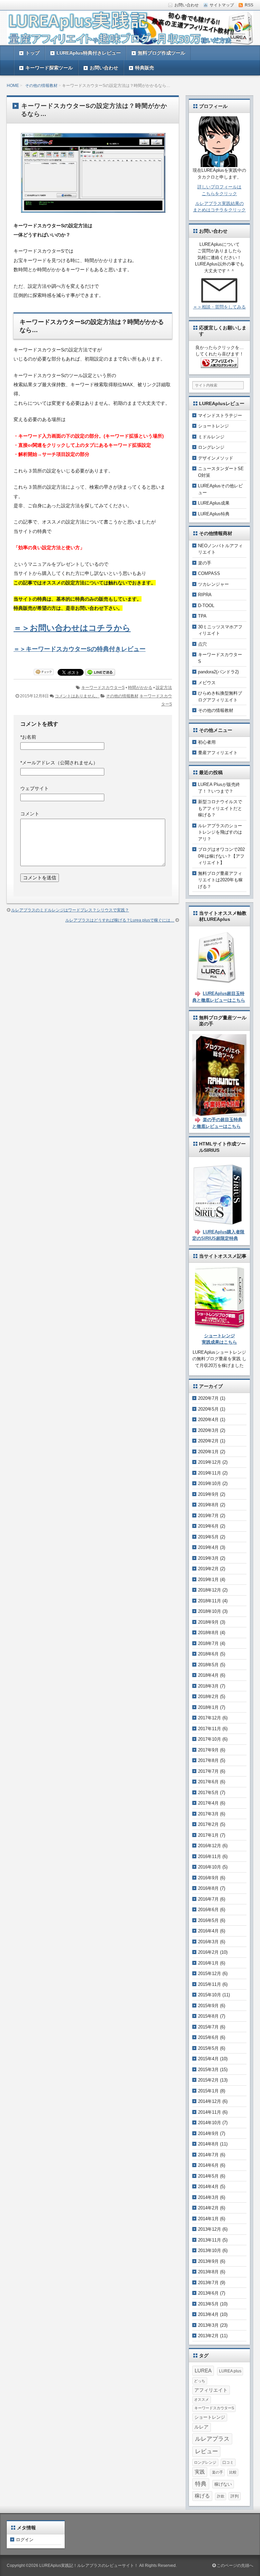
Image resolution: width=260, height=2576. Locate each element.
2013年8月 (208, 2272)
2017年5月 (208, 1793)
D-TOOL (206, 606)
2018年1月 (208, 1707)
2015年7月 (208, 2027)
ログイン (25, 2540)
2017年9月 (208, 1750)
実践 (200, 2472)
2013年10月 (210, 2250)
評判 (235, 2496)
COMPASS (209, 573)
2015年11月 (210, 1984)
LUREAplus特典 (214, 514)
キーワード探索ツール (49, 68)
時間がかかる (140, 688)
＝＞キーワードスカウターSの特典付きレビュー (80, 649)
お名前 (28, 737)
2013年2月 (208, 2336)
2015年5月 (208, 2048)
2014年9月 (208, 2133)
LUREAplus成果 (214, 503)
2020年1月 (208, 1452)
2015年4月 (208, 2059)
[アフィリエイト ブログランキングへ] (219, 364)
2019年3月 (208, 1558)
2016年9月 (208, 1878)
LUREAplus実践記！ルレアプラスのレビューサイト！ (89, 2566)
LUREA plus (230, 2371)
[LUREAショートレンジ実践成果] (220, 1326)
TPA (202, 616)
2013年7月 (208, 2283)
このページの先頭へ (234, 2566)
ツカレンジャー (213, 584)
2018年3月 (208, 1686)
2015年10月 (210, 1995)
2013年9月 (208, 2261)
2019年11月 (210, 1473)
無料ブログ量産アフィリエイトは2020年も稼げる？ (220, 880)
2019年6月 (208, 1526)
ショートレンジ (213, 426)
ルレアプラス (212, 2439)
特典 (201, 2484)
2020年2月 (208, 1441)
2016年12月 (210, 1846)
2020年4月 (208, 1420)
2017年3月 (208, 1814)
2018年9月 (208, 1622)
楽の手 (205, 563)
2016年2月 (208, 1952)
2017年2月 (208, 1824)
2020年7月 (208, 1398)
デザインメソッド (216, 458)
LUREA (203, 2371)
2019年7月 (208, 1516)
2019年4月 (208, 1547)
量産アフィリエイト (218, 753)
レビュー (207, 2451)
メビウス (207, 683)
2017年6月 (208, 1782)
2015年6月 (208, 2037)
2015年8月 (208, 2016)
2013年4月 (208, 2314)
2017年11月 (210, 1729)
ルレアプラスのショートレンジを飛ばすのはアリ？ (220, 832)
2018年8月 (208, 1633)
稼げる (202, 2496)
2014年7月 (208, 2155)
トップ (32, 53)
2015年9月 (208, 2006)
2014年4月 (208, 2187)
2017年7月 (208, 1771)
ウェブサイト (35, 788)
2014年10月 (210, 2123)
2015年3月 (208, 2070)
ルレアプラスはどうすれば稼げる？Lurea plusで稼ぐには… (120, 920)
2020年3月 (208, 1430)
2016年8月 (208, 1888)
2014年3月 (208, 2197)
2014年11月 (210, 2112)
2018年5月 (208, 1665)
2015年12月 (210, 1974)
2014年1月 (208, 2219)
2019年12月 (210, 1462)
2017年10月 (210, 1739)
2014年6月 (208, 2165)
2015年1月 (208, 2091)
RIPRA (205, 595)
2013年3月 (208, 2325)
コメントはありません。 (77, 696)
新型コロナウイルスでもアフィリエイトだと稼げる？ (220, 808)
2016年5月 (208, 1920)
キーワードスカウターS (103, 688)
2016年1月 (208, 1963)
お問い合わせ (104, 68)
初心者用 (207, 742)
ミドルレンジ (211, 437)
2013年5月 (208, 2304)
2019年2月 (208, 1569)
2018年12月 (210, 1590)
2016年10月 (210, 1867)
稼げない (223, 2484)
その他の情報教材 (41, 86)
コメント (30, 814)
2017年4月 (208, 1803)
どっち (200, 2381)
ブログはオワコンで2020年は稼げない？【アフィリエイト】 (221, 856)
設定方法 (164, 688)
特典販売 (145, 68)
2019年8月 (208, 1505)
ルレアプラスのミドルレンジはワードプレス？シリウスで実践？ (70, 910)
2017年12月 (210, 1718)
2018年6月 (208, 1654)
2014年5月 (208, 2176)
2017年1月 (208, 1835)
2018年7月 (208, 1643)
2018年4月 (208, 1675)
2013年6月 (208, 2293)
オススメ (201, 2399)
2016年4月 (208, 1931)
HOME (13, 86)
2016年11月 (210, 1856)
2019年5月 (208, 1537)
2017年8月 (208, 1760)
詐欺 (221, 2496)
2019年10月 (210, 1483)
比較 (233, 2472)
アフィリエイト (211, 2390)
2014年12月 (210, 2101)
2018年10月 (210, 1611)
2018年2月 (208, 1697)
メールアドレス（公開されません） (59, 763)
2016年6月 (208, 1910)
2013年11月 (210, 2240)
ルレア (201, 2427)
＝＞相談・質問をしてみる (219, 307)
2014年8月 (208, 2144)
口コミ (228, 2462)
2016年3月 (208, 1942)
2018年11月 (210, 1601)
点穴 (202, 644)
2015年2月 (208, 2080)
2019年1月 (208, 1580)
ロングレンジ (211, 447)
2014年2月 (208, 2208)
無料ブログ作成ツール (161, 53)
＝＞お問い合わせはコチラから (72, 628)
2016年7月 (208, 1899)
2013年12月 (210, 2229)
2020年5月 (208, 1409)
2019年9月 (208, 1494)
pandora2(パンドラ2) (218, 672)
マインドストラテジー (220, 415)
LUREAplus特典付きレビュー (89, 53)
